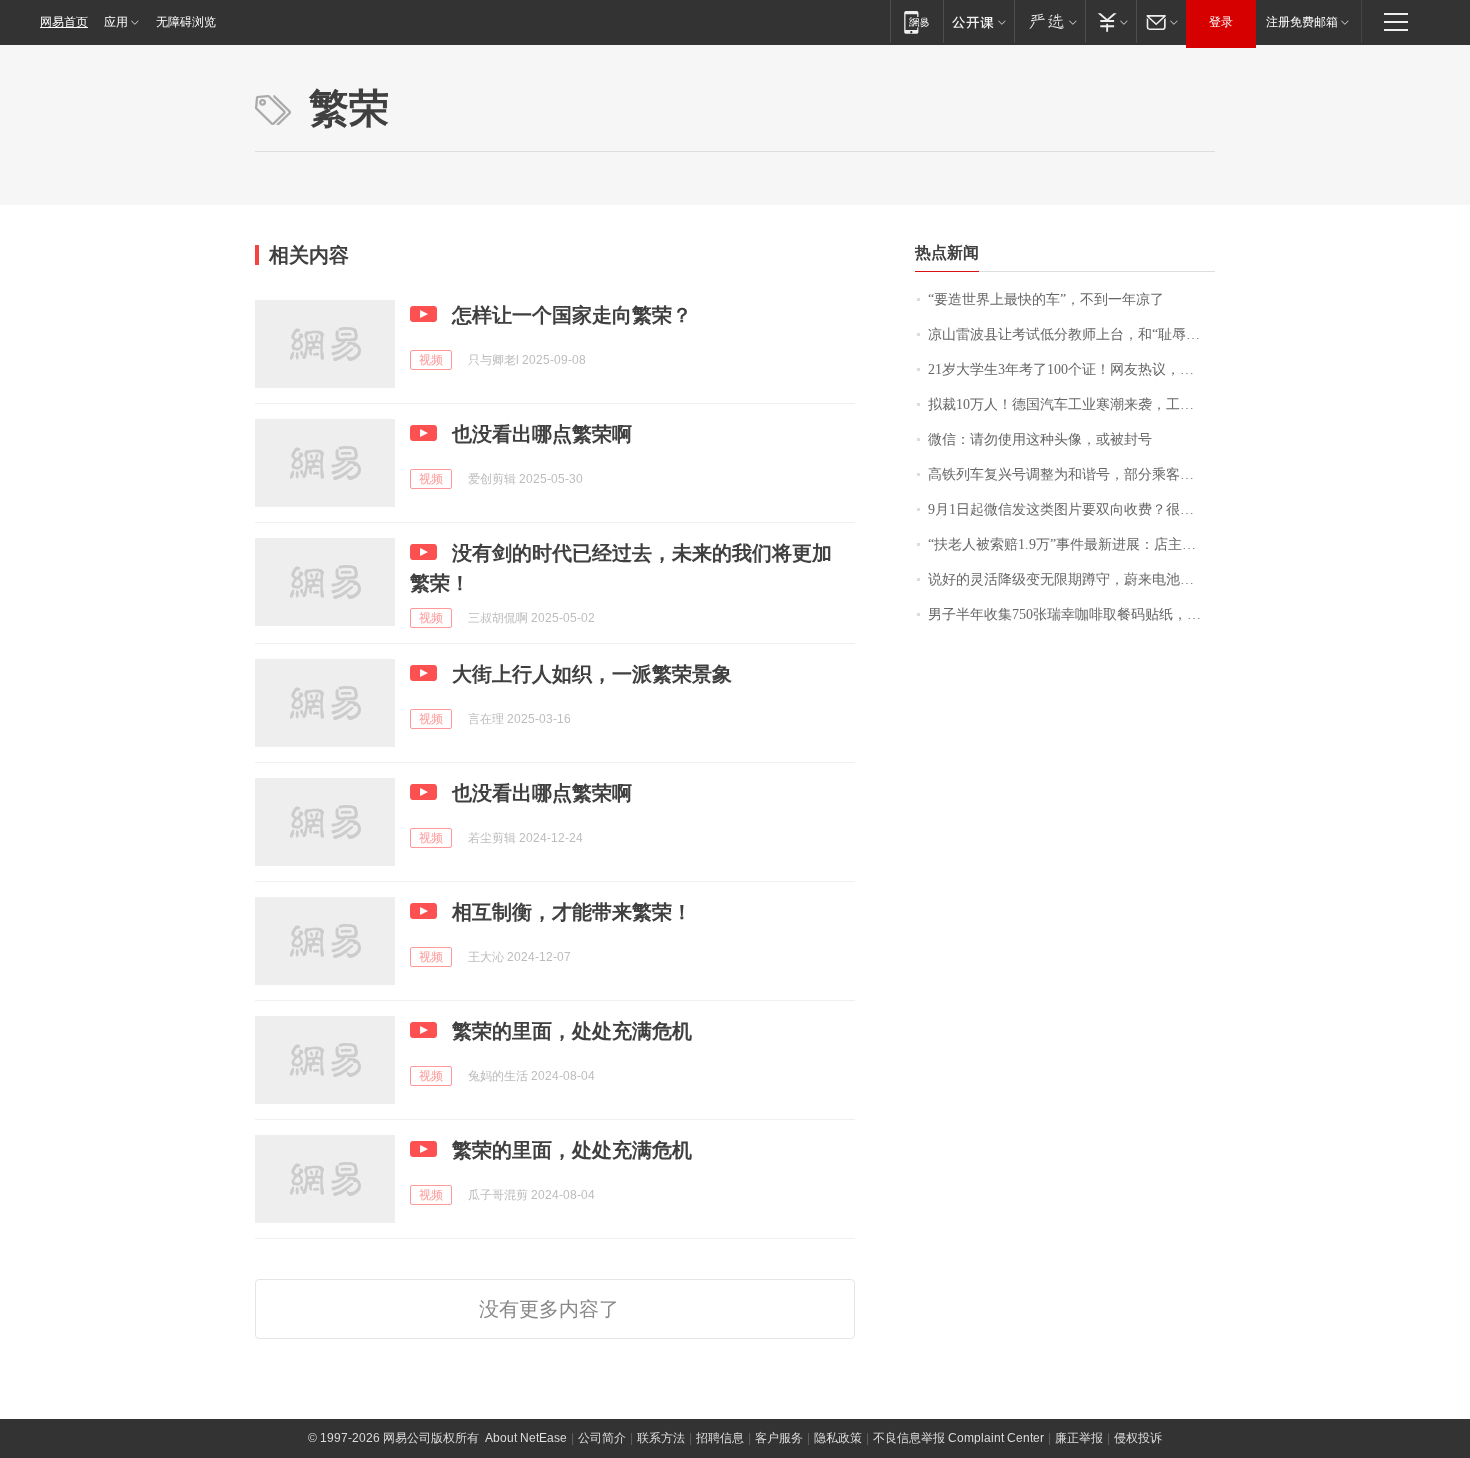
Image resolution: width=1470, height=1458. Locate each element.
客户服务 (779, 1438)
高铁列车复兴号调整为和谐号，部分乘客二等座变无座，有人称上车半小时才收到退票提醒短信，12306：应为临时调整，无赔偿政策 (1071, 474)
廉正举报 (1079, 1438)
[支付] (1110, 21)
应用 (116, 22)
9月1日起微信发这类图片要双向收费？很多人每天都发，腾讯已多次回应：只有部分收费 (1071, 509)
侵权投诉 (1138, 1438)
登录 (1221, 22)
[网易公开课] (978, 21)
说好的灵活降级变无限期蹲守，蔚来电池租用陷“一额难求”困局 (1071, 579)
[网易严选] (1049, 21)
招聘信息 (720, 1438)
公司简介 (602, 1438)
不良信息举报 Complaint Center (958, 1438)
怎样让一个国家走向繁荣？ (572, 315)
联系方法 (661, 1438)
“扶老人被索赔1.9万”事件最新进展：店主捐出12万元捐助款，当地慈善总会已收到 (1071, 544)
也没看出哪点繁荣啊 (542, 434)
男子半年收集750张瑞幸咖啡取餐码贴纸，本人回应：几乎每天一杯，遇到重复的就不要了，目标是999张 (1071, 614)
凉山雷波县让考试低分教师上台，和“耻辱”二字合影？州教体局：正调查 (1071, 334)
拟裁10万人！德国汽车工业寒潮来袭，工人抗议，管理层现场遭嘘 (1071, 404)
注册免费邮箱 (1302, 22)
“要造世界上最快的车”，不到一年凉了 (1046, 299)
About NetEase (526, 1438)
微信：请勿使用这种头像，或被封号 (1040, 439)
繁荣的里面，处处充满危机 (572, 1031)
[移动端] (916, 21)
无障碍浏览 (186, 22)
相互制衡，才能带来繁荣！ (572, 912)
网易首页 (64, 22)
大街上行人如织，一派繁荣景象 (592, 674)
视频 (431, 360)
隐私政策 (838, 1438)
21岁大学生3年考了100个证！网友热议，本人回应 (1071, 369)
